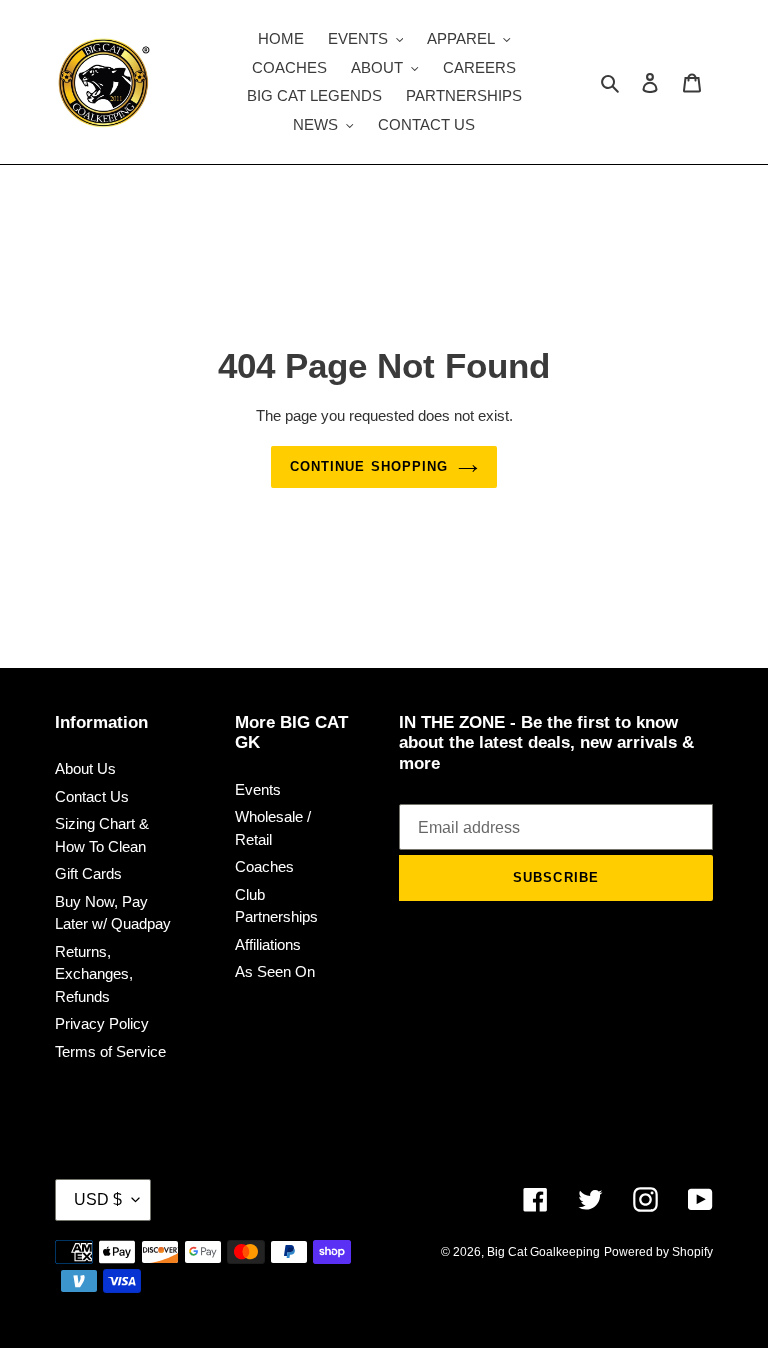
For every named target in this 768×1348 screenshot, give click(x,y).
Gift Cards (88, 873)
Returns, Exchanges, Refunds (94, 974)
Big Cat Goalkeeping (543, 1252)
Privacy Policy (102, 1023)
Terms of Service (110, 1051)
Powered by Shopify (658, 1252)
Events (258, 789)
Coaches (264, 866)
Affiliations (268, 944)
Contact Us (92, 796)
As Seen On (275, 971)
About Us (85, 768)
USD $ (98, 1199)
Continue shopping (369, 466)
